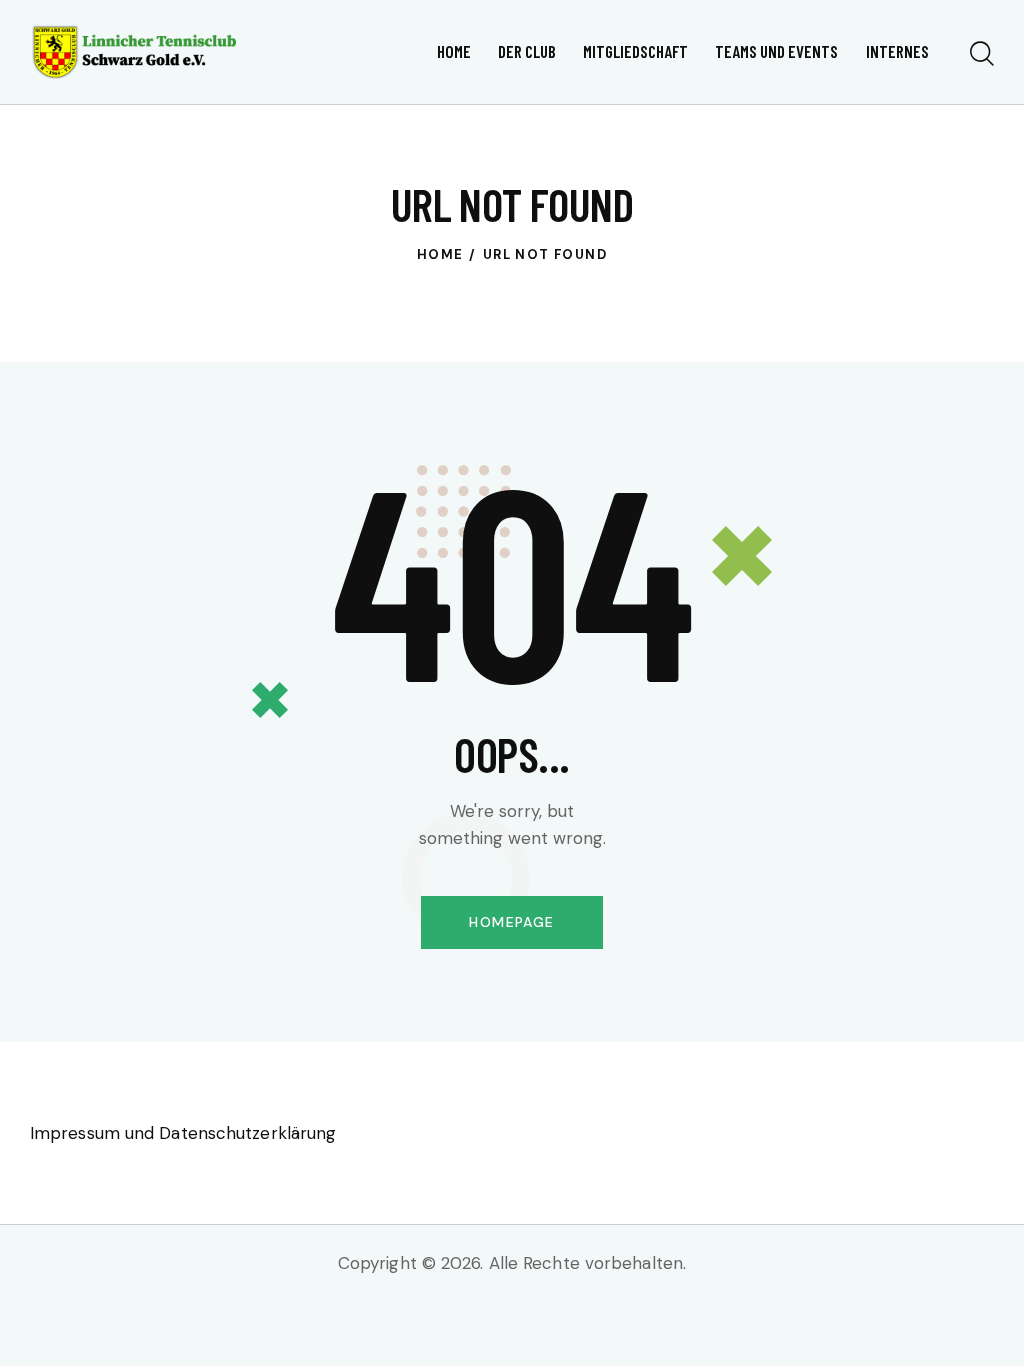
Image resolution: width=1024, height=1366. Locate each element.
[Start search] (982, 55)
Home (440, 254)
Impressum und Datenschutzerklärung (183, 1133)
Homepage (511, 922)
